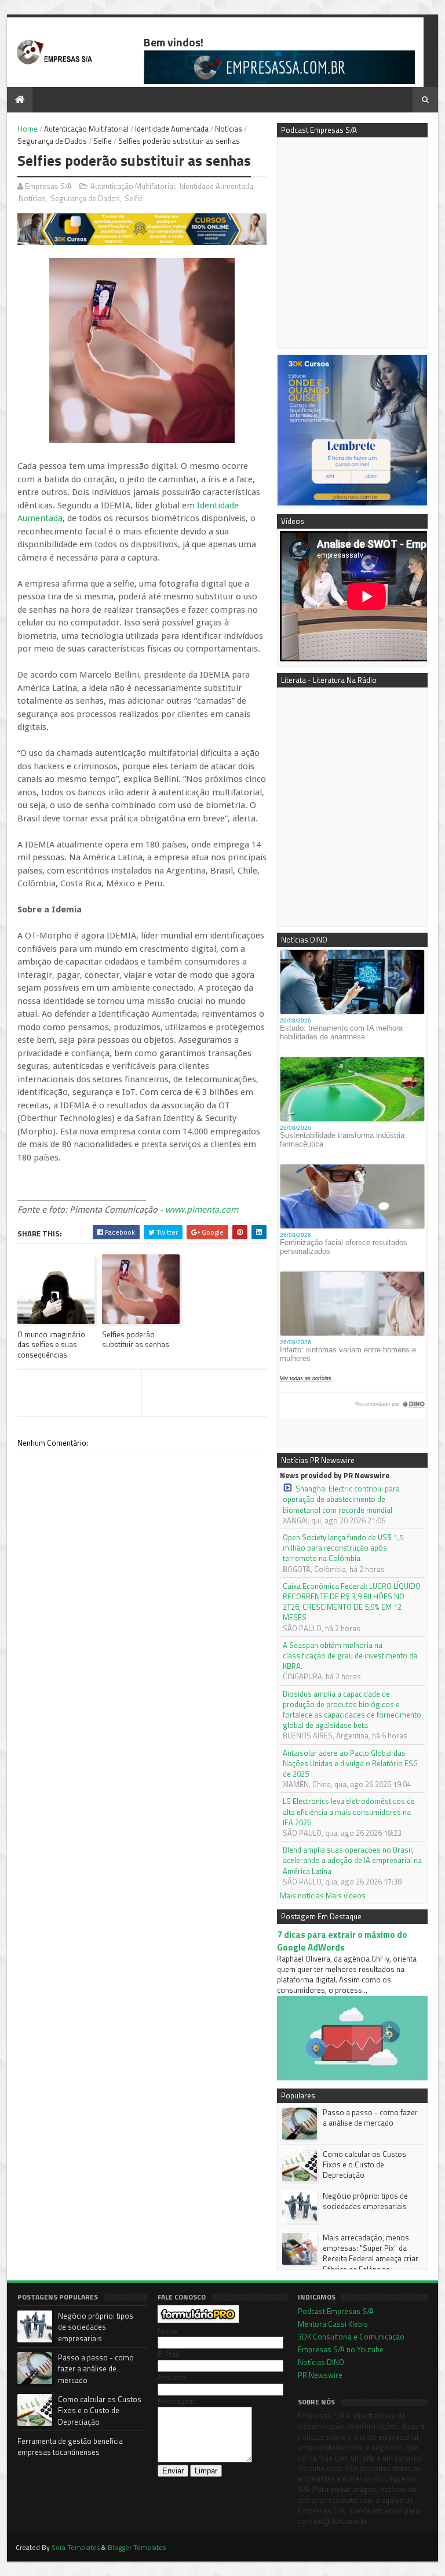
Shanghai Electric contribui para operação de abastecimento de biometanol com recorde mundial (341, 1499)
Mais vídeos (346, 1895)
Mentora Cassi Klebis (333, 2324)
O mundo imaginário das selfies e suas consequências (51, 1345)
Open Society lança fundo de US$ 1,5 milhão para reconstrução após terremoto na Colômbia (343, 1548)
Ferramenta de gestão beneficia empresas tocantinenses (70, 2447)
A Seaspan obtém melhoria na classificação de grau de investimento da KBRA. (350, 1656)
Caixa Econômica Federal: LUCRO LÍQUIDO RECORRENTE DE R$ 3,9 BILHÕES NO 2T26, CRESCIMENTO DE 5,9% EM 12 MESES (352, 1602)
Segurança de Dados (52, 141)
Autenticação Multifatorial (86, 129)
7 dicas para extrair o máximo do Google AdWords (342, 1941)
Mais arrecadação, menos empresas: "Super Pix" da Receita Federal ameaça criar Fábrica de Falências (371, 2253)
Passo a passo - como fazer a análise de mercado (370, 2117)
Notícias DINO (321, 2362)
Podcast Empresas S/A (336, 2311)
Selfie (103, 141)
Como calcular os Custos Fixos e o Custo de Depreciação (364, 2164)
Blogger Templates (137, 2547)
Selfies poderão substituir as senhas (136, 1339)
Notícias (229, 129)
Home (28, 129)
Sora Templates (76, 2547)
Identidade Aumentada (172, 129)
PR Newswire (320, 2375)
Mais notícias (302, 1895)
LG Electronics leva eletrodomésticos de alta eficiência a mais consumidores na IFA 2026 (349, 1812)
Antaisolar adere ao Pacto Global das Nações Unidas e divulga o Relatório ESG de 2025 (350, 1764)
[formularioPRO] (198, 2320)
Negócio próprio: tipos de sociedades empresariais (365, 2201)
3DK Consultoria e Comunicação (351, 2337)
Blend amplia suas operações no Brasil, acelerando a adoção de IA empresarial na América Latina (352, 1860)
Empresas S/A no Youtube (341, 2349)
